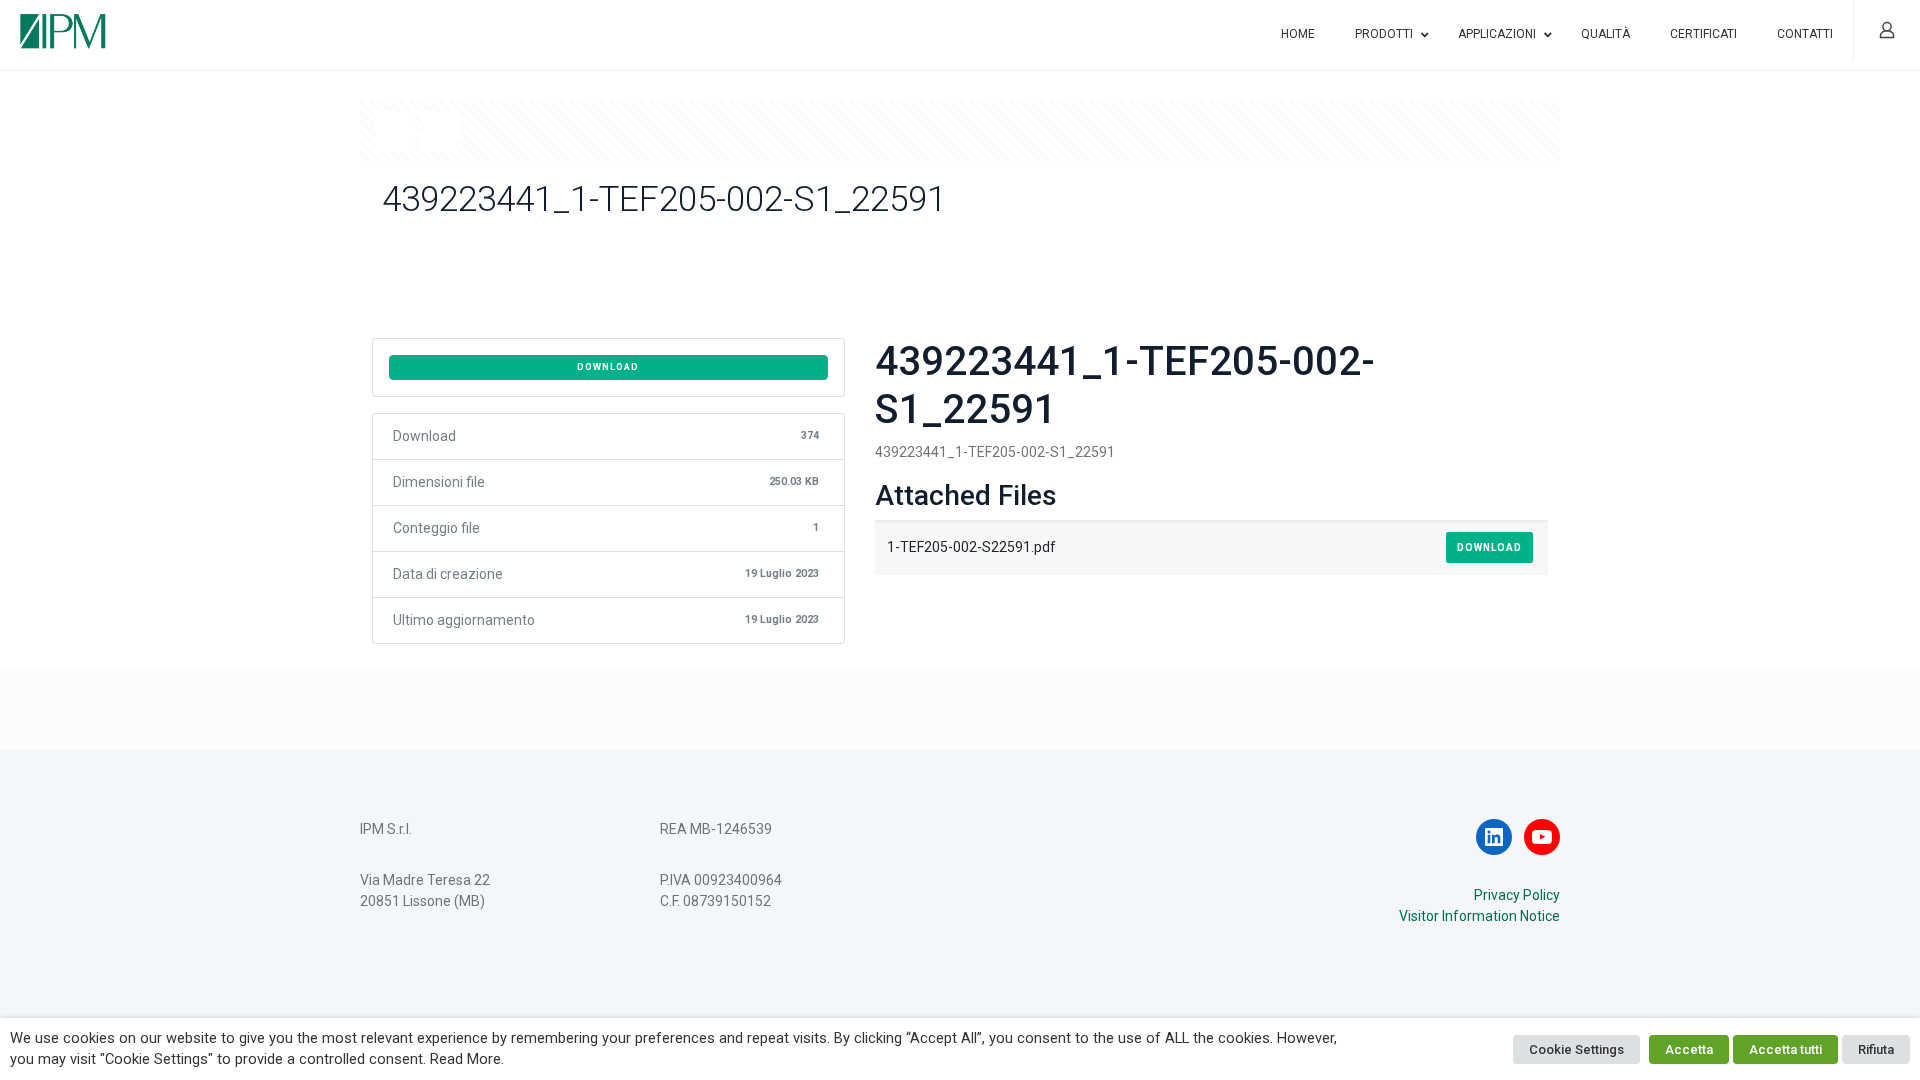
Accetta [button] (1689, 1049)
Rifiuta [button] (1876, 1049)
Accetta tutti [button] (1785, 1049)
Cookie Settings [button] (1576, 1049)
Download (608, 367)
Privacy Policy (1517, 895)
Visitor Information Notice (1479, 916)
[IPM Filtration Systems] (63, 22)
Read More (465, 1059)
